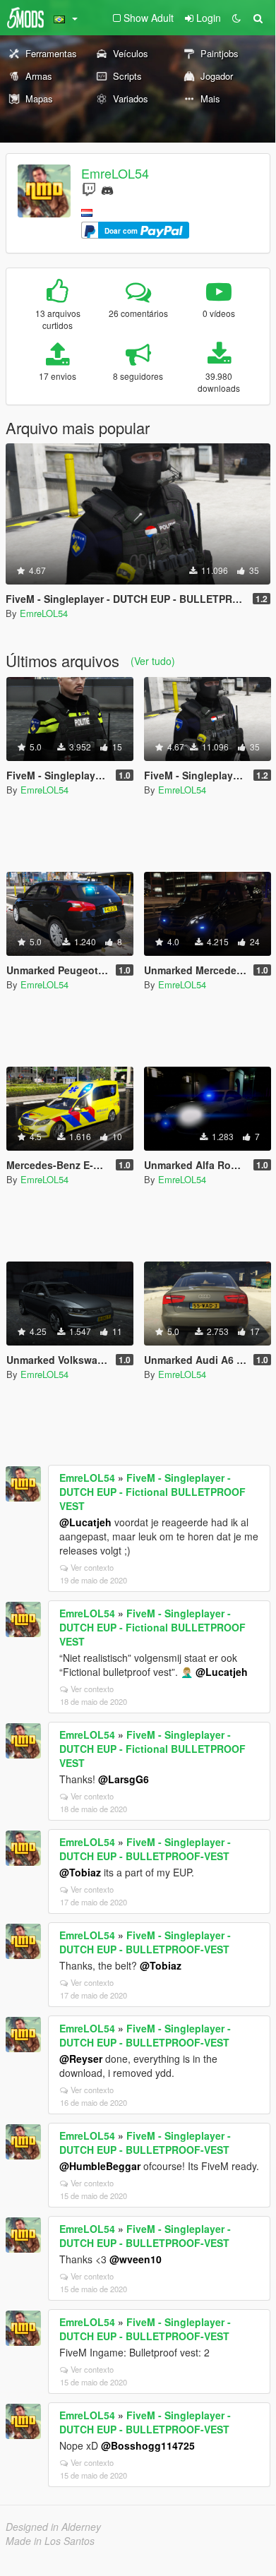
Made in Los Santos (50, 2541)
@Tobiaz (80, 1872)
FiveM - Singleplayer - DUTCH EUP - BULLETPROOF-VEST (145, 1849)
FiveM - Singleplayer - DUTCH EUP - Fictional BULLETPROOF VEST (152, 1492)
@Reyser (81, 2059)
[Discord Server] (107, 189)
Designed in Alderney (53, 2527)
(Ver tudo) (153, 661)
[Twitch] (89, 189)
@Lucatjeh (85, 1522)
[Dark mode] (236, 18)
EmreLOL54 (115, 173)
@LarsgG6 (124, 1779)
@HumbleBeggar (100, 2166)
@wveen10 (136, 2259)
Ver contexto (92, 1567)
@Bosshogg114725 (148, 2445)
